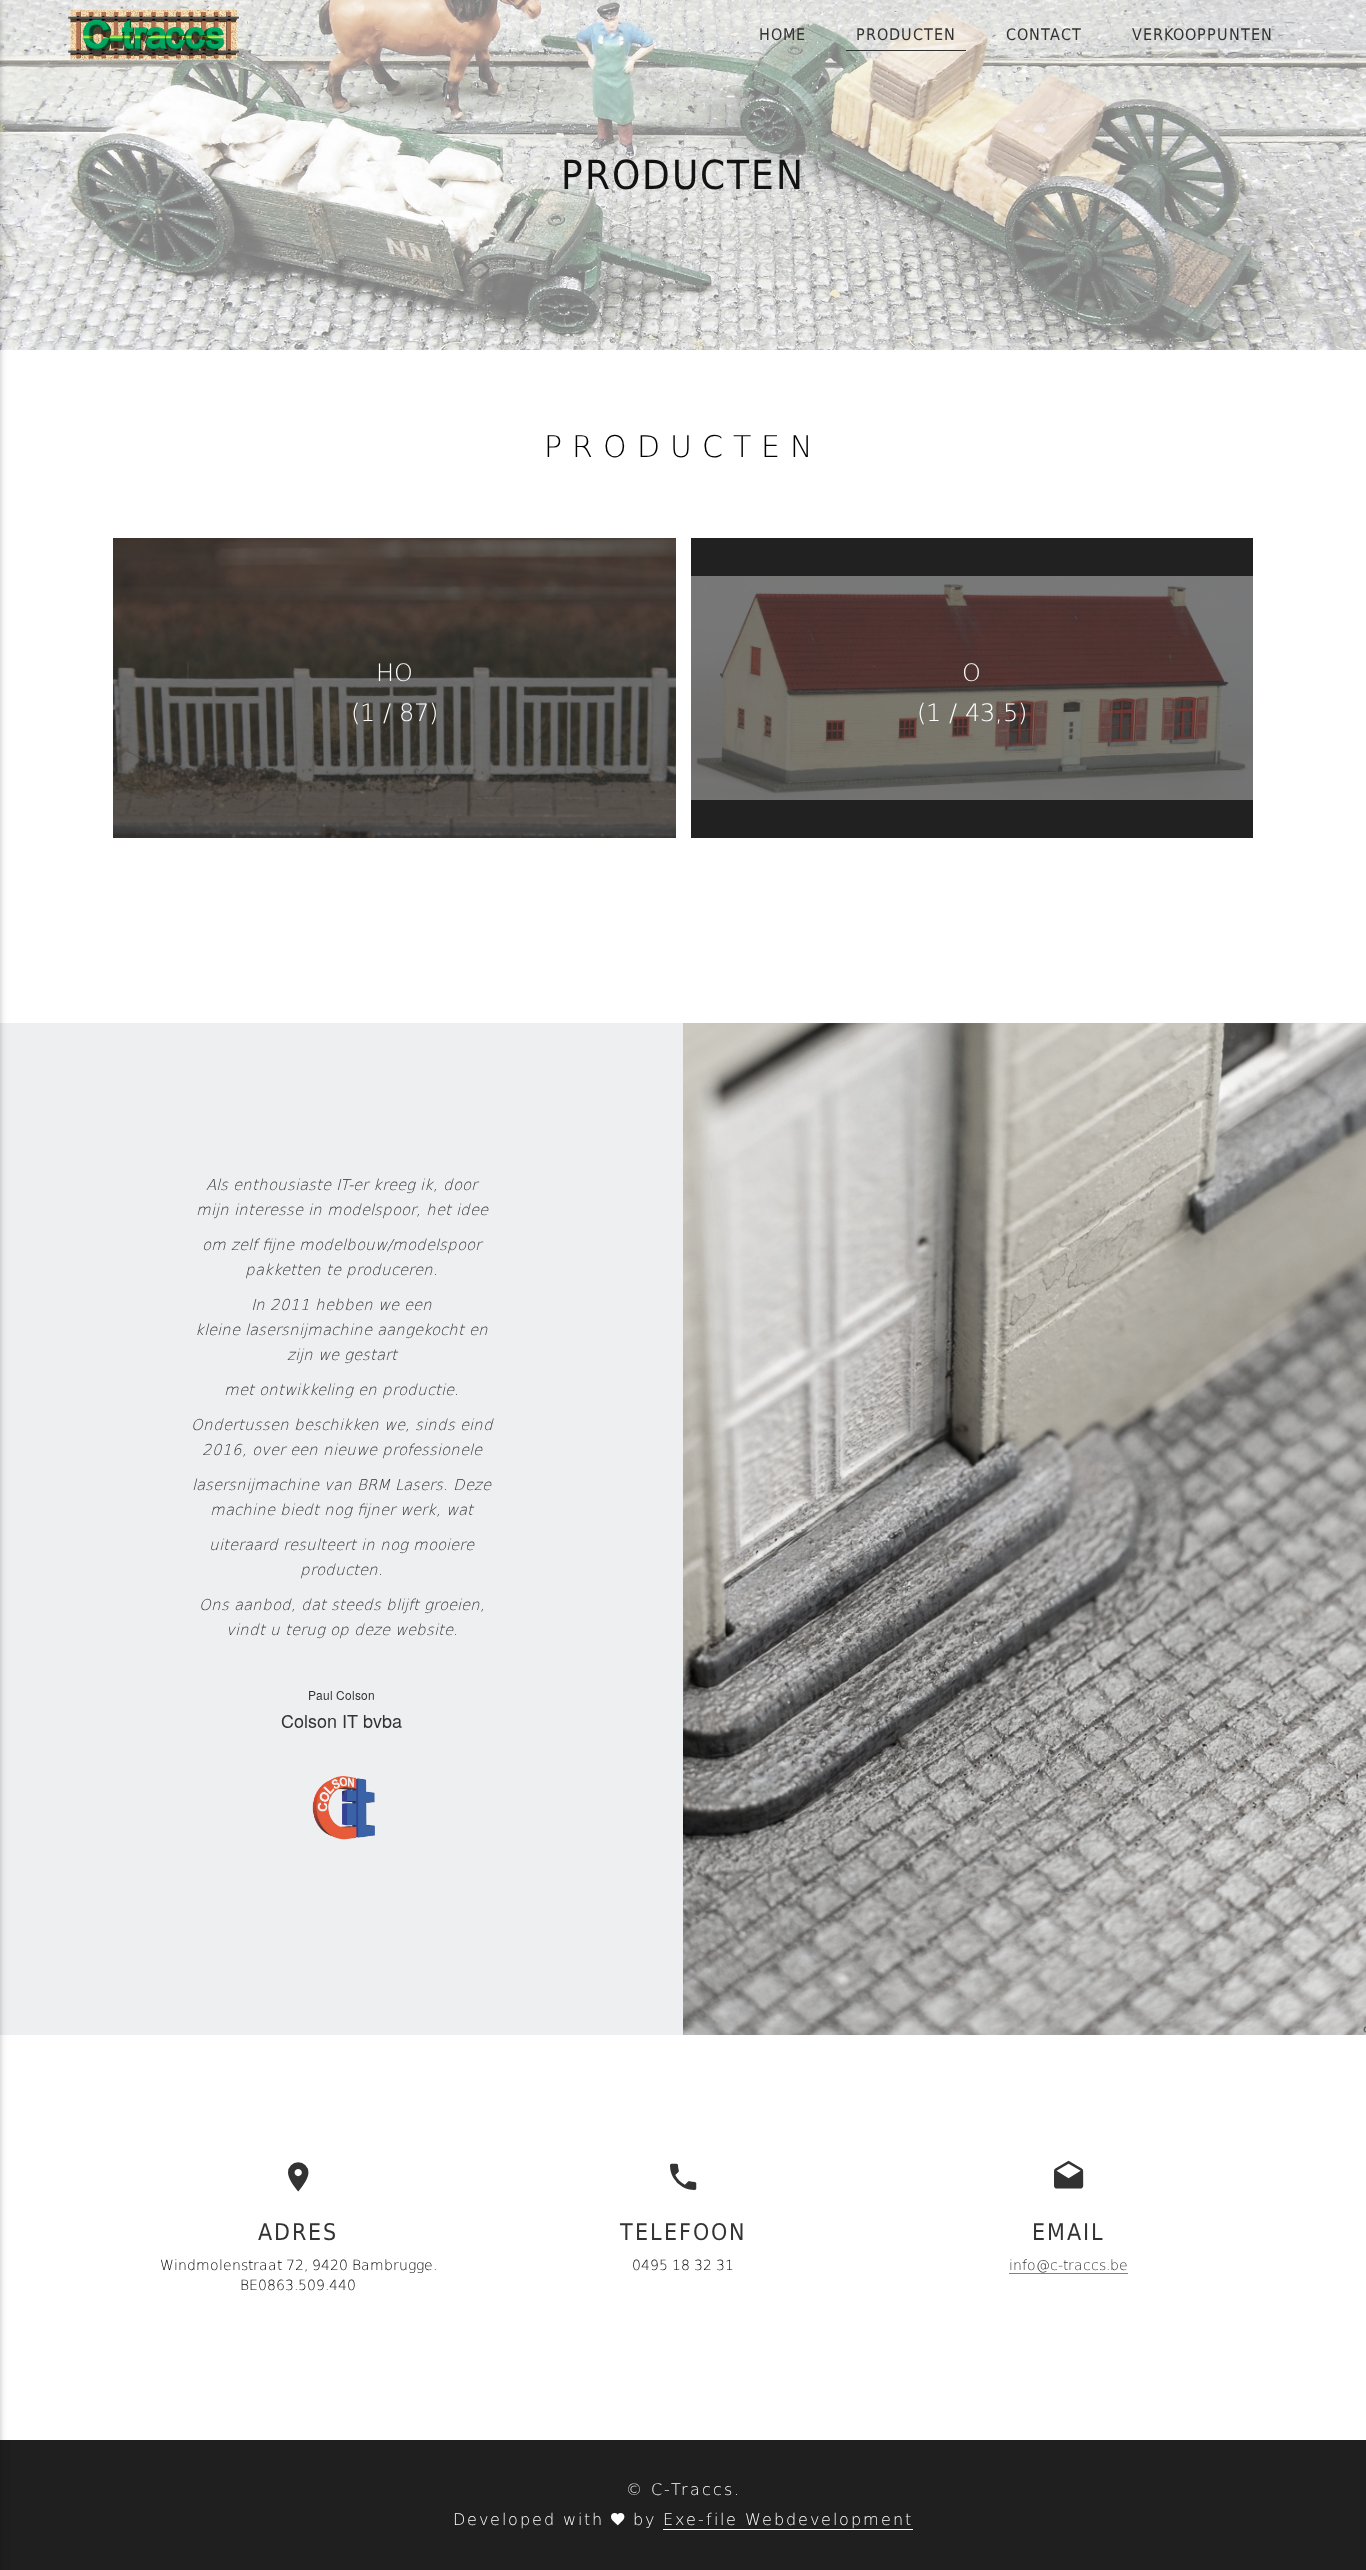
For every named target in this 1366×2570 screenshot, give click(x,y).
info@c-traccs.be (1068, 2265)
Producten (906, 34)
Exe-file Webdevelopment (788, 2519)
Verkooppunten (1202, 34)
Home (782, 34)
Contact (1044, 34)
